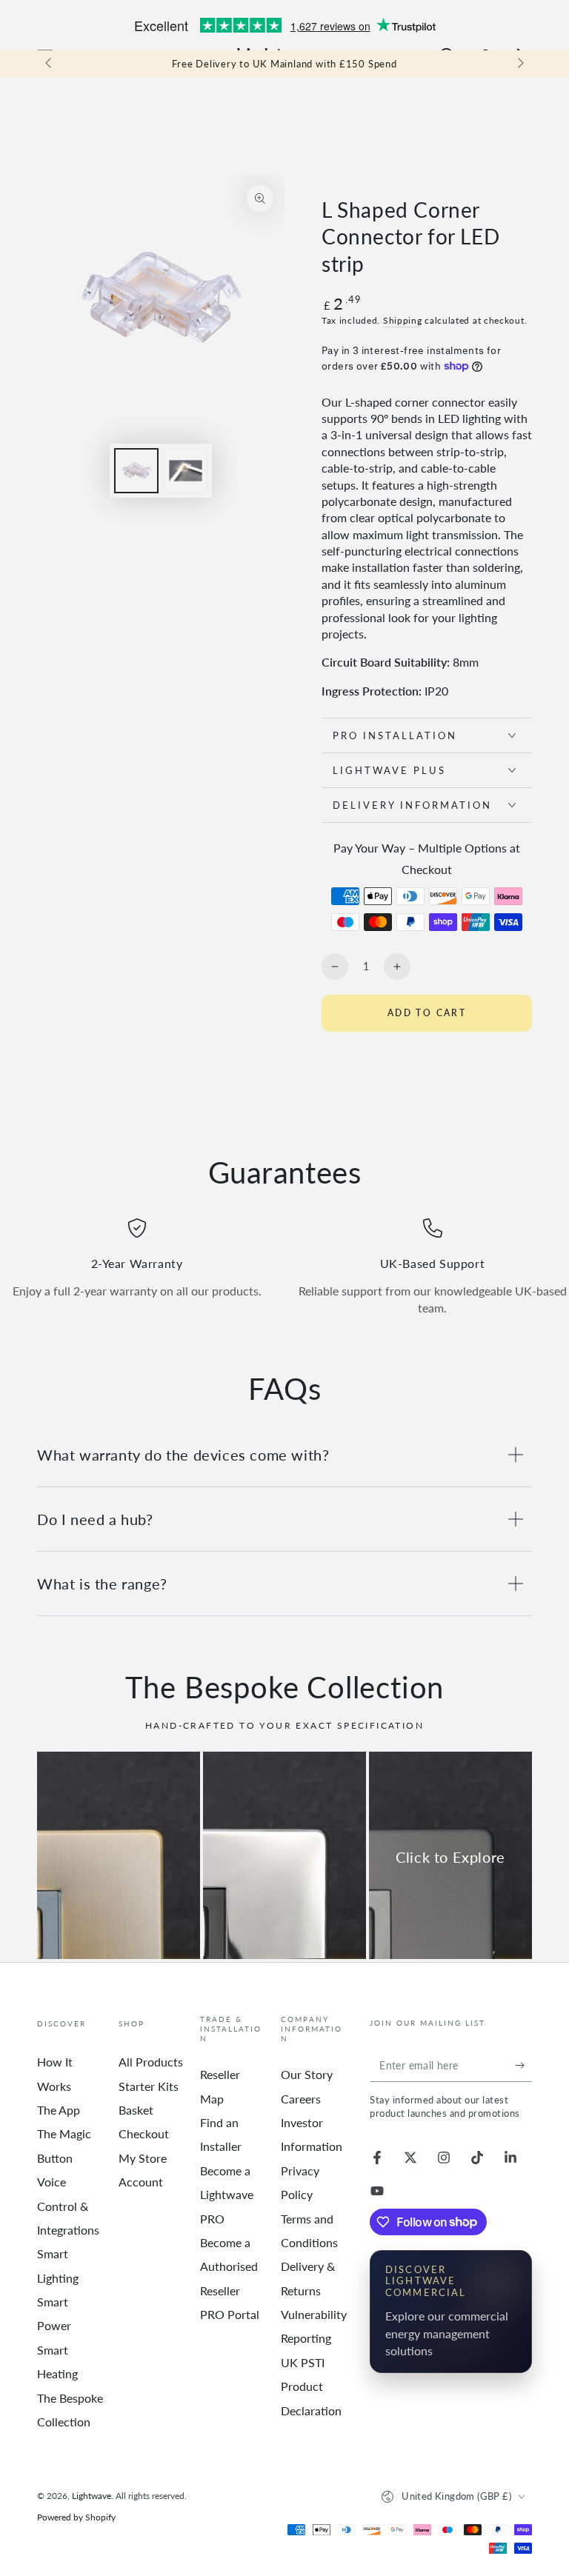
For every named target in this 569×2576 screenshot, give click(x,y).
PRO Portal (230, 2314)
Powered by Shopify (76, 2517)
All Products (151, 2062)
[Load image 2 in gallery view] (185, 471)
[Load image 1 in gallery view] (136, 471)
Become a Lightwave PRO (227, 2195)
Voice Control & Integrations (68, 2206)
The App (59, 2110)
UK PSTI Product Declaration (311, 2386)
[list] (284, 1267)
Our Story (307, 2074)
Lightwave (91, 2496)
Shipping (403, 320)
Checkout (144, 2133)
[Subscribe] (523, 2065)
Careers (301, 2099)
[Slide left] (50, 64)
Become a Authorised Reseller (229, 2266)
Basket (136, 2110)
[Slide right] (519, 64)
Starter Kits (149, 2086)
